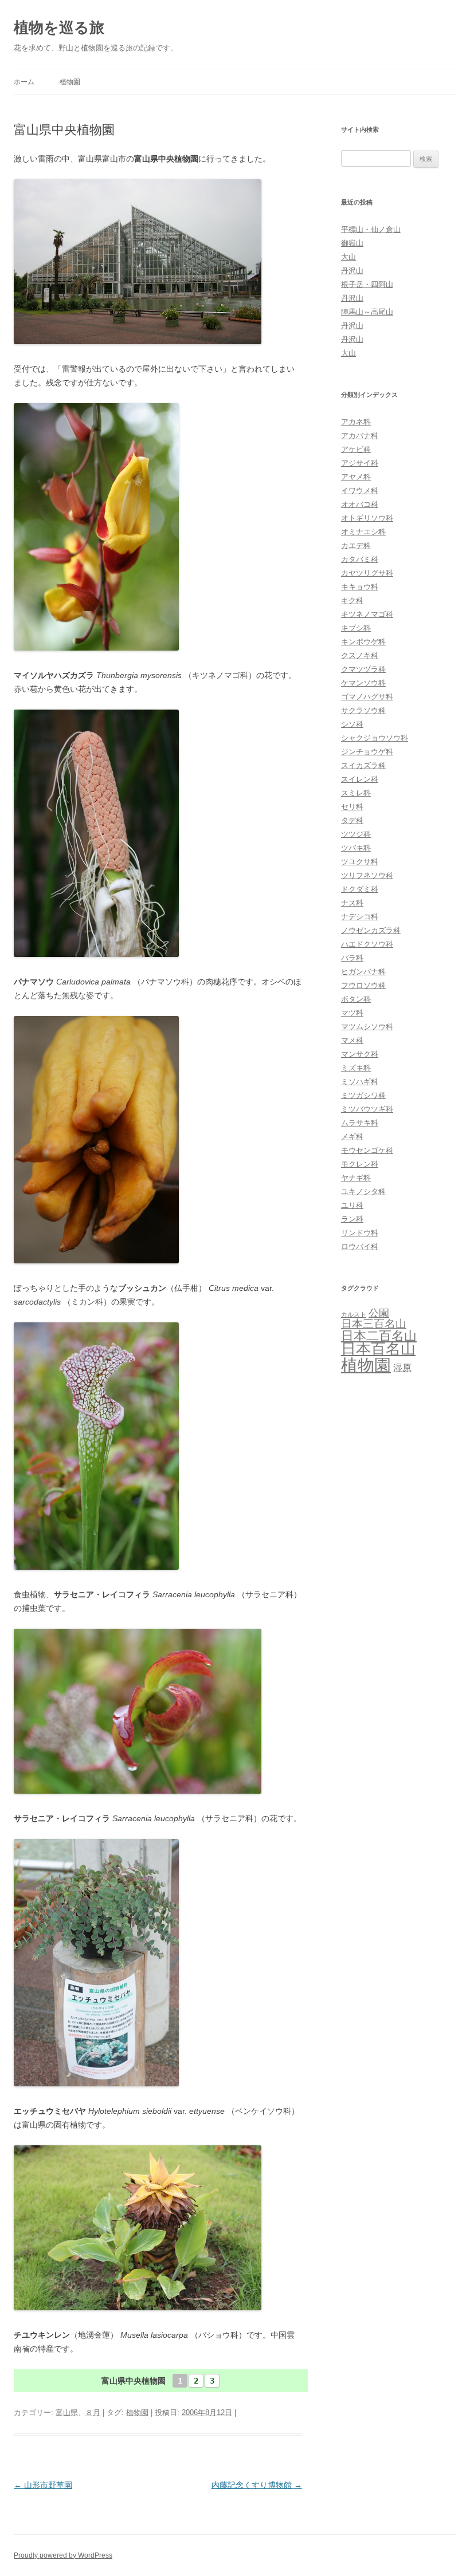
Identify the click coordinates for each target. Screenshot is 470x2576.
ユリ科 (352, 1205)
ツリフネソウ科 (367, 875)
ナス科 (352, 903)
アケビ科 (356, 449)
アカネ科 (356, 422)
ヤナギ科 (356, 1178)
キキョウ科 (360, 587)
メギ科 (352, 1137)
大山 (348, 257)
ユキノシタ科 (363, 1192)
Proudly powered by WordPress (63, 2555)
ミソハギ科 (360, 1082)
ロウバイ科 (360, 1246)
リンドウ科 (360, 1233)
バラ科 (352, 958)
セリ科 (352, 807)
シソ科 (352, 724)
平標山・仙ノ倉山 (371, 229)
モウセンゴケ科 (367, 1150)
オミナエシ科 (363, 532)
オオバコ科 (360, 504)
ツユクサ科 (360, 862)
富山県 (67, 2412)
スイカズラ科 (363, 765)
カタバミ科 (360, 559)
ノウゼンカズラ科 (371, 930)
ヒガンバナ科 (363, 972)
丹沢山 (352, 271)
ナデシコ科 (360, 917)
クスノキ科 (360, 655)
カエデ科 (356, 545)
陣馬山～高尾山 (367, 312)
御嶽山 (352, 243)
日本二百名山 (379, 1336)
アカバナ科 (360, 436)
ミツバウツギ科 (367, 1109)
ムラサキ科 (360, 1123)
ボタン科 (356, 999)
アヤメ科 (356, 477)
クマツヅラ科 (363, 669)
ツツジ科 (356, 834)
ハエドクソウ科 (367, 944)
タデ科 (352, 820)
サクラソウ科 (363, 710)
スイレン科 (360, 779)
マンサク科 (360, 1054)
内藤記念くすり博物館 (257, 2485)
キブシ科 (356, 628)
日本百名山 (378, 1349)
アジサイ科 (360, 463)
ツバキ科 (356, 848)
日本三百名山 (374, 1324)
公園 (379, 1313)
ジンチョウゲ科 (367, 752)
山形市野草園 (43, 2485)
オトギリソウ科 (367, 518)
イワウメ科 (360, 491)
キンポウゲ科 (363, 642)
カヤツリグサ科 (367, 573)
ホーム (24, 82)
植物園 (70, 82)
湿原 (402, 1368)
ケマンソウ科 (363, 683)
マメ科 (352, 1040)
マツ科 (352, 1013)
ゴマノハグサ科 (367, 697)
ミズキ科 (356, 1068)
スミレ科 (356, 793)
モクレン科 (360, 1164)
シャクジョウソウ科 (375, 738)
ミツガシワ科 (363, 1095)
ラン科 (352, 1219)
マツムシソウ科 (367, 1027)
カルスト (354, 1314)
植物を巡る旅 (59, 27)
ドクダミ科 (360, 889)
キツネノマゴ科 (367, 614)
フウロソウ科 (363, 985)
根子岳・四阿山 (367, 284)
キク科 (352, 600)
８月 (93, 2412)
